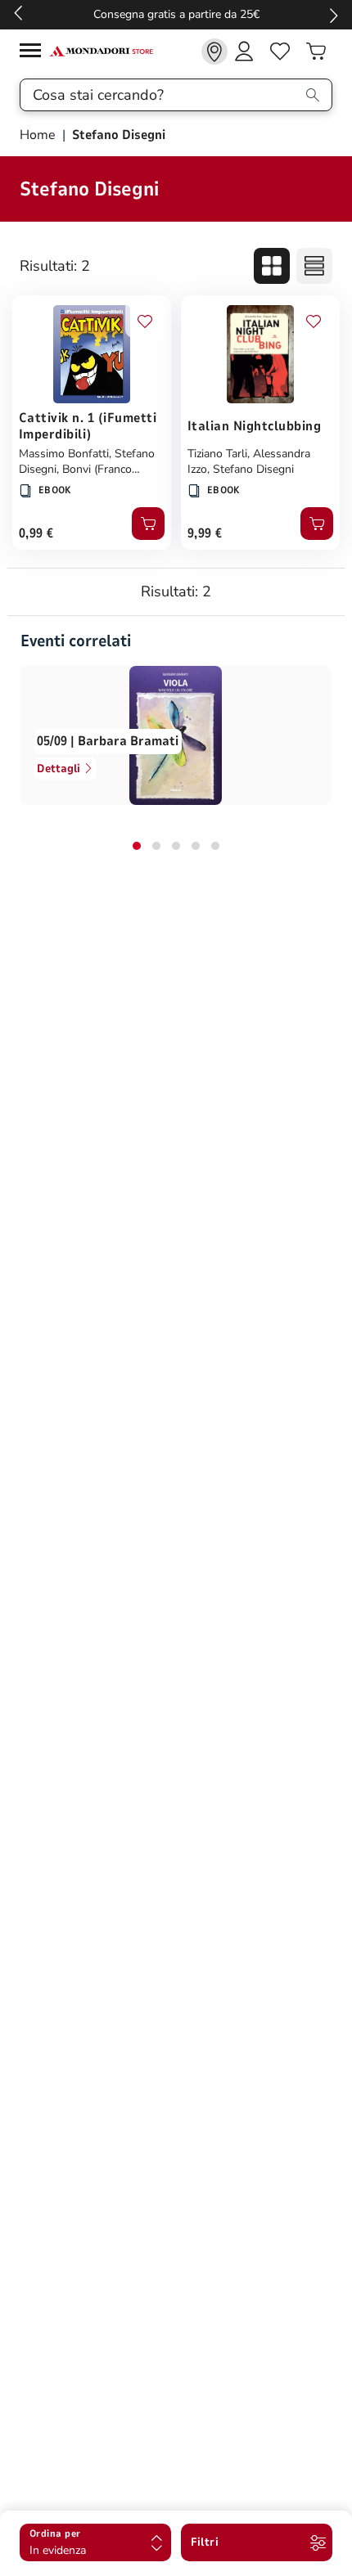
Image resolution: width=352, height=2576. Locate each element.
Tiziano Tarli (217, 454)
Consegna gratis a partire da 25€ (176, 14)
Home (39, 135)
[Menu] (34, 53)
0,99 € (36, 533)
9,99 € (205, 533)
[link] (214, 52)
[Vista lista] (314, 266)
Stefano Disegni (253, 469)
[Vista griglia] (272, 266)
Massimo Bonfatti (64, 454)
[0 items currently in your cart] (316, 52)
